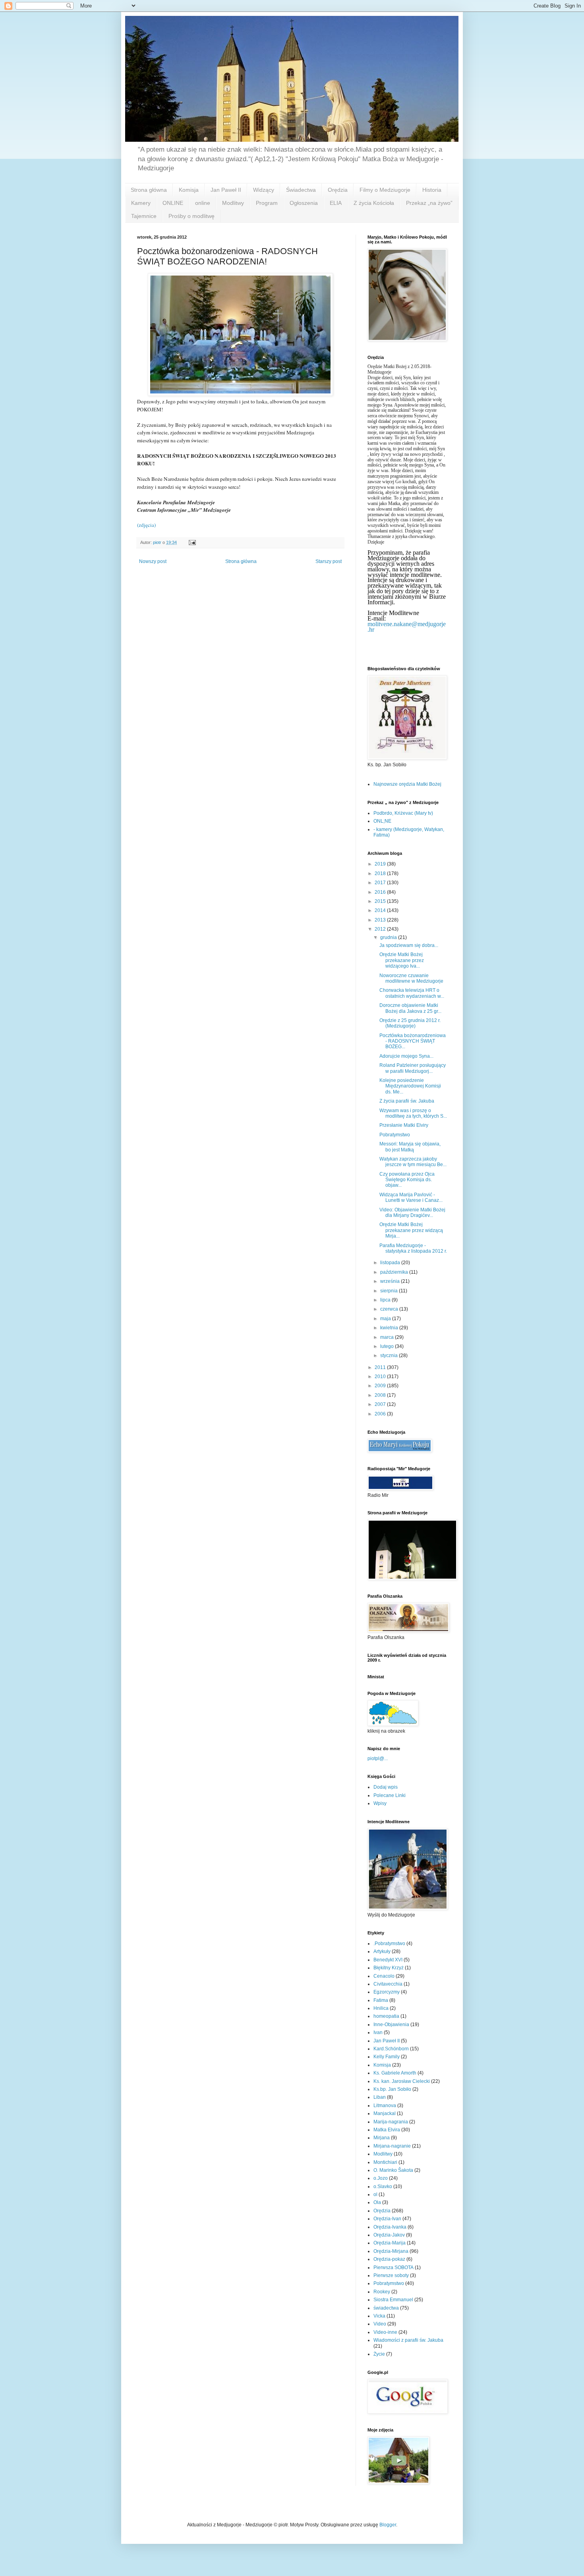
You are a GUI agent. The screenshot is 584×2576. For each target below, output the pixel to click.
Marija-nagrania (391, 2122)
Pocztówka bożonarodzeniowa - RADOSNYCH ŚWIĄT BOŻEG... (413, 1041)
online (203, 203)
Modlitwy (233, 203)
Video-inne (385, 2332)
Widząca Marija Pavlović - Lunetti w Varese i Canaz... (411, 1197)
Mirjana (382, 2138)
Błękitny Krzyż (389, 1968)
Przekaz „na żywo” (429, 203)
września (391, 1281)
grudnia (389, 937)
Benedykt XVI (388, 1960)
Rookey (382, 2292)
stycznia (390, 1355)
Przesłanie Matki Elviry (404, 1125)
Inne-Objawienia (391, 2025)
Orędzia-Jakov (389, 2235)
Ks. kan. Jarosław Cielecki (402, 2081)
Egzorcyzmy (387, 1992)
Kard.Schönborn (391, 2049)
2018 (381, 873)
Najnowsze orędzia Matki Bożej (407, 784)
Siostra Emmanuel (393, 2300)
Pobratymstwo (395, 1135)
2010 (381, 1377)
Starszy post (329, 561)
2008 (381, 1395)
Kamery (141, 203)
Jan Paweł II (226, 190)
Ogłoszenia (304, 203)
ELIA (336, 203)
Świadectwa (301, 190)
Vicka (379, 2316)
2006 (381, 1414)
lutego (388, 1346)
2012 (381, 929)
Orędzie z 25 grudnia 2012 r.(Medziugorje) (410, 1023)
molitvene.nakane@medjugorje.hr (407, 627)
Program (267, 203)
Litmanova (385, 2106)
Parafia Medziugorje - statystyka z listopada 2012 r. (413, 1248)
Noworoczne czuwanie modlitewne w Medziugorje (411, 978)
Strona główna (149, 190)
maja (386, 1319)
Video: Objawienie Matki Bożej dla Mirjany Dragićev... (412, 1213)
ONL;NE (382, 821)
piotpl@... (378, 1758)
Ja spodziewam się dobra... (409, 945)
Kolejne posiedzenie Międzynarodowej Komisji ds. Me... (410, 1086)
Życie (379, 2354)
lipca (386, 1300)
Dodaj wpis (386, 1787)
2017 (381, 883)
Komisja (189, 190)
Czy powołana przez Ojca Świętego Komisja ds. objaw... (407, 1180)
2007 (381, 1404)
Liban (380, 2097)
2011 (381, 1367)
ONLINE (173, 203)
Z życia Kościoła (374, 203)
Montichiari (385, 2162)
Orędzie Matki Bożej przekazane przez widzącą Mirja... (411, 1230)
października (395, 1272)
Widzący (264, 190)
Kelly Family (387, 2057)
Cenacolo (384, 1976)
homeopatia (386, 2016)
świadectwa (386, 2308)
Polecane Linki (390, 1795)
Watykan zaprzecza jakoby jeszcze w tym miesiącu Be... (413, 1162)
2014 (381, 910)
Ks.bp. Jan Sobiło (392, 2089)
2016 (381, 892)
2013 (381, 920)
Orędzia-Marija (390, 2243)
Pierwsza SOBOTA (394, 2267)
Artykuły (382, 1951)
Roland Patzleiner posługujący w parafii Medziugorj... (413, 1068)
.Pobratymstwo (389, 1944)
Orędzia (338, 190)
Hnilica (381, 2008)
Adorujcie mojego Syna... (406, 1056)
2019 (381, 864)
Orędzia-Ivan (387, 2219)
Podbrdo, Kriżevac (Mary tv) (403, 813)
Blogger (388, 2525)
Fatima (381, 2000)
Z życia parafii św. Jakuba (407, 1101)
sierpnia (390, 1291)
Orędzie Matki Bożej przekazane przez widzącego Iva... (402, 960)
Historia (432, 190)
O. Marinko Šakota (393, 2170)
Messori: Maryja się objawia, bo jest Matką (410, 1147)
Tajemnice (144, 216)
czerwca (390, 1309)
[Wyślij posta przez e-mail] (192, 542)
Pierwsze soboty (391, 2275)
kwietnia (390, 1328)
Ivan (378, 2032)
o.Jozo (381, 2178)
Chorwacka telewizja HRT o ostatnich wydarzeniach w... (412, 993)
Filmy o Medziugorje (385, 190)
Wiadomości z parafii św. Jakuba (408, 2340)
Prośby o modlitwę (191, 216)
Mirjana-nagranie (392, 2146)
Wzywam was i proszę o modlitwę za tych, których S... (413, 1113)
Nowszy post (153, 561)
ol (375, 2194)
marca (388, 1337)
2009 (381, 1386)
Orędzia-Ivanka (390, 2227)
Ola (377, 2202)
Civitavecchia (388, 1984)
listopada (391, 1263)
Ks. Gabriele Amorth (395, 2073)
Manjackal (385, 2113)
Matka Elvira (387, 2130)
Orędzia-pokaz (389, 2259)
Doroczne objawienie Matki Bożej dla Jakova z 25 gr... (410, 1008)
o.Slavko (383, 2187)
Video (380, 2324)
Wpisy (380, 1803)
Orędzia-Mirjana (391, 2251)
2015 (381, 901)
